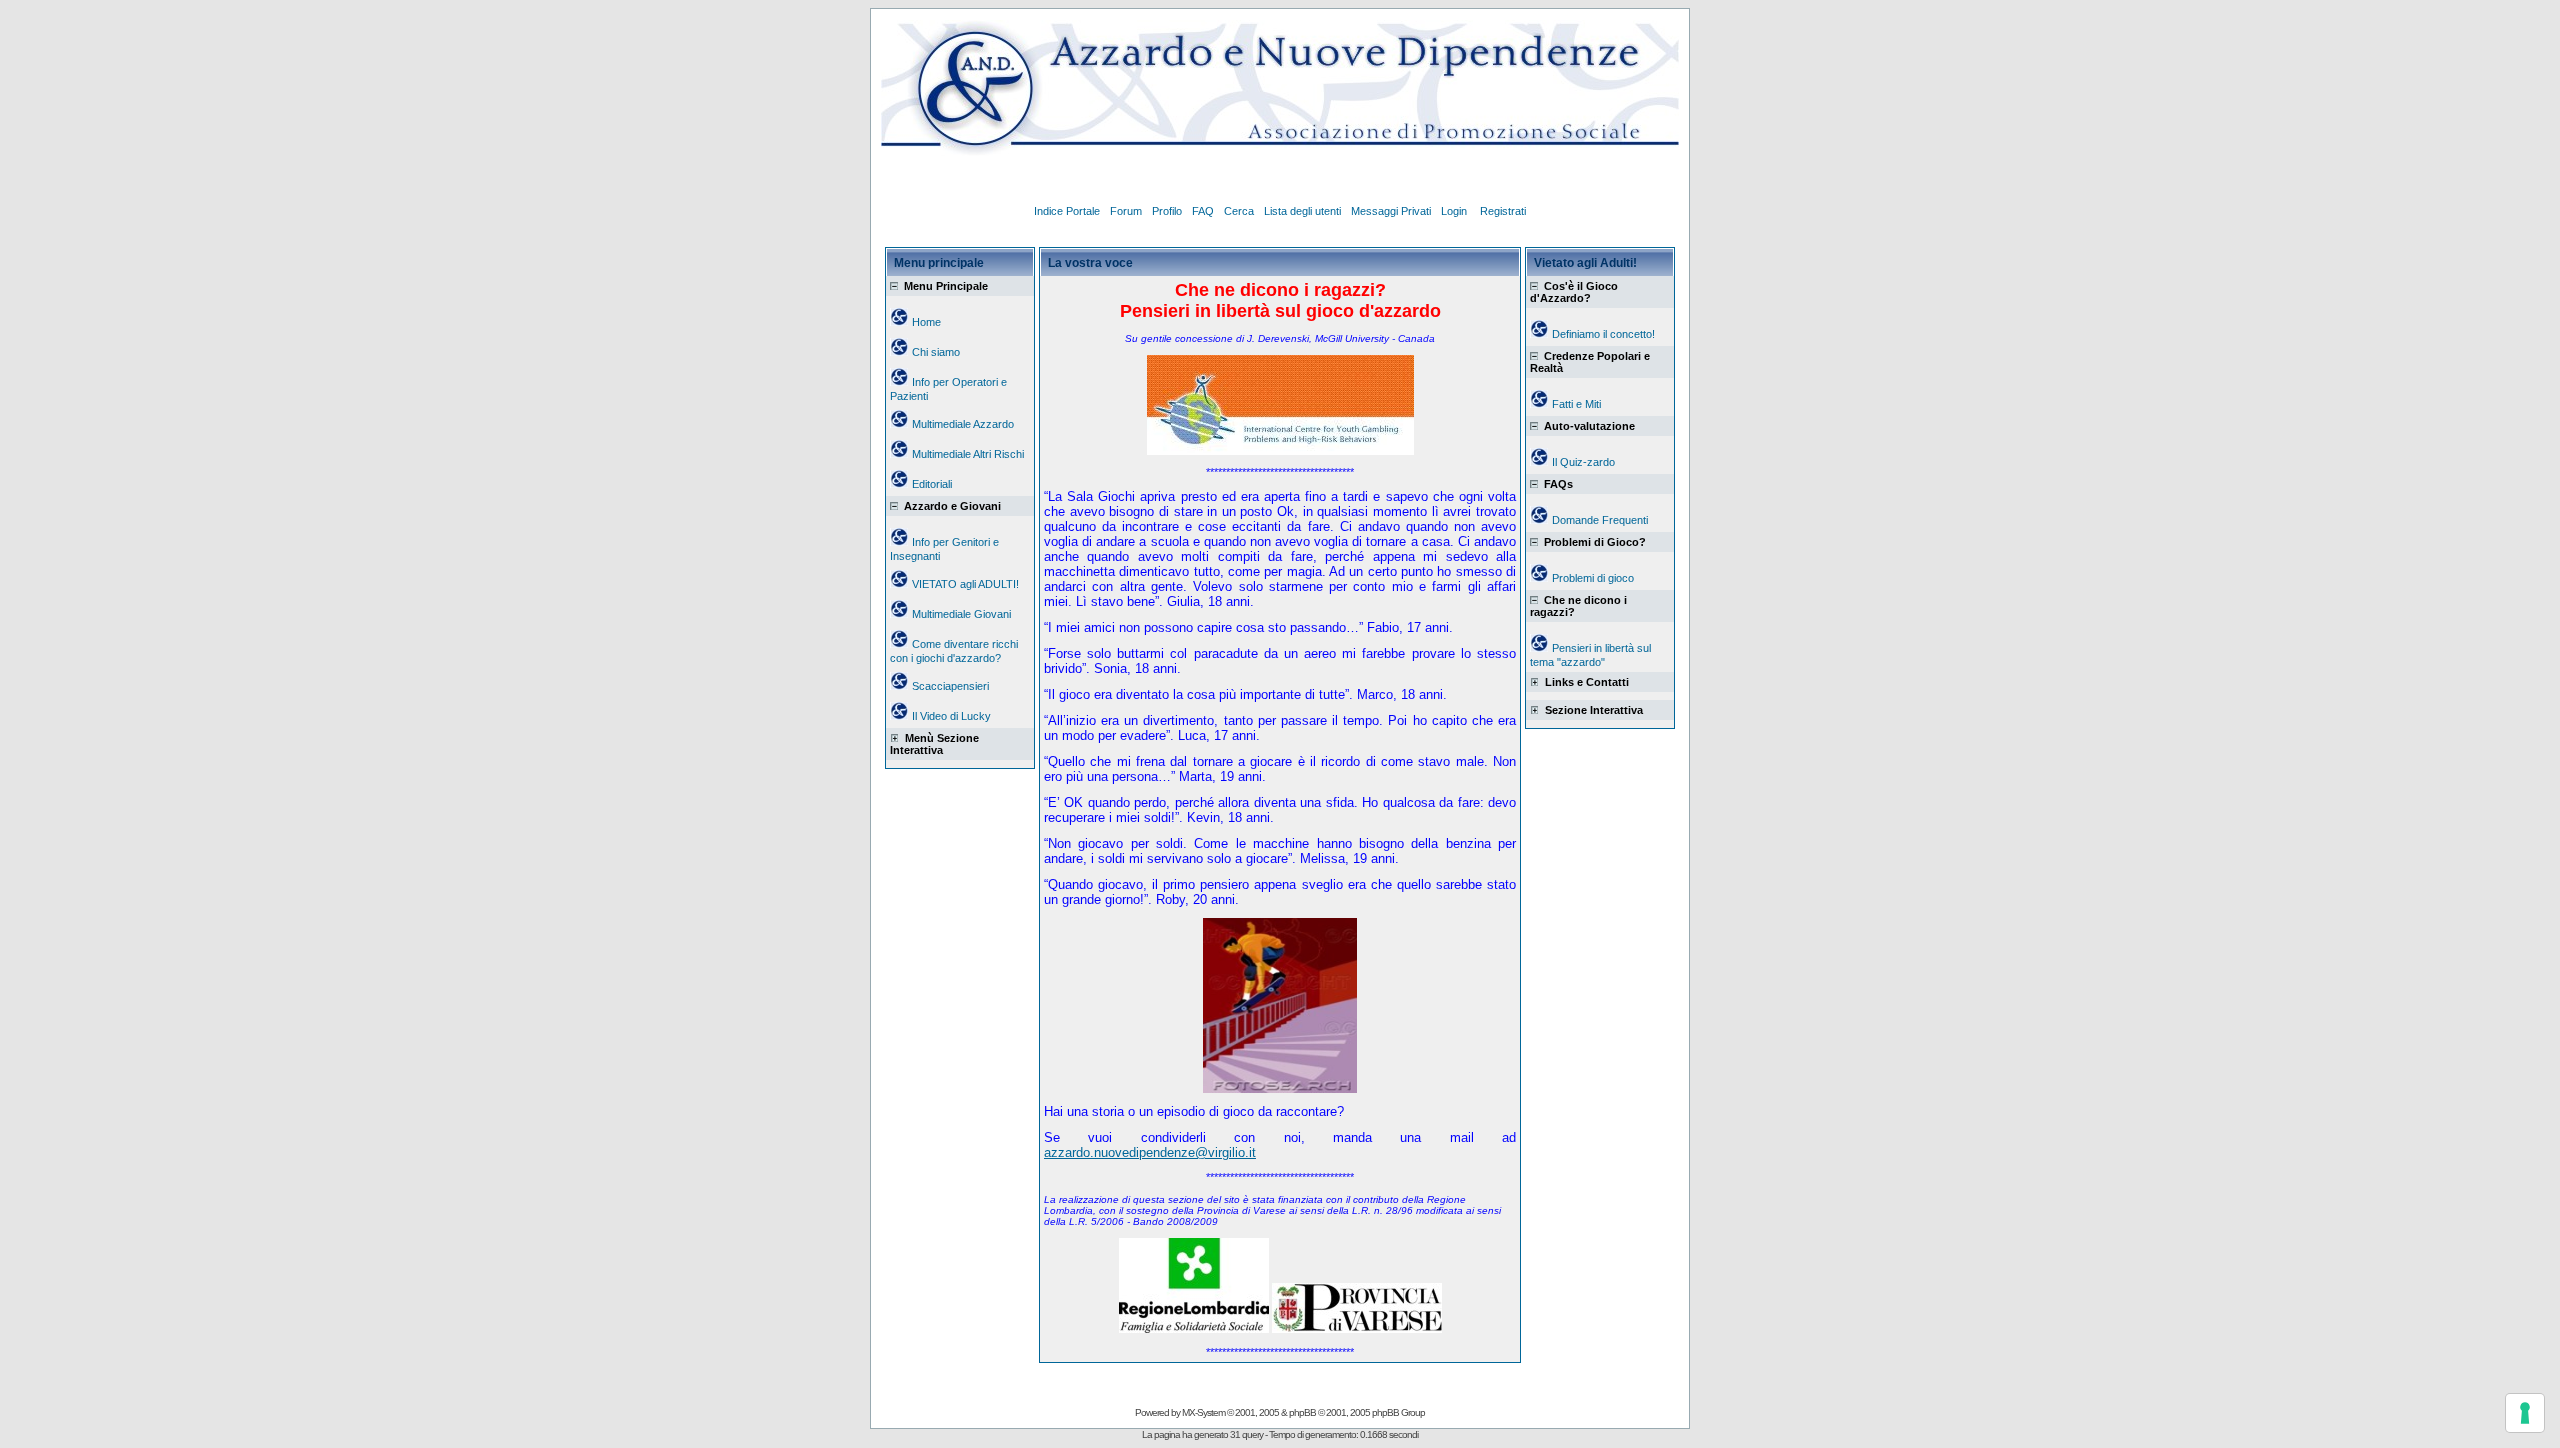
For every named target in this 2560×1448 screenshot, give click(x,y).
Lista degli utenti (1302, 211)
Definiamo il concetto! (1603, 334)
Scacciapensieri (950, 686)
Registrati (1503, 211)
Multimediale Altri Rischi (968, 454)
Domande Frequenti (1600, 520)
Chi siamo (936, 352)
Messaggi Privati (1391, 211)
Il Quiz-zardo (1583, 462)
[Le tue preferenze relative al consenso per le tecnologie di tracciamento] (2525, 1413)
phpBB (1302, 1412)
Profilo (1167, 211)
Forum (1126, 211)
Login (1455, 211)
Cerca (1239, 211)
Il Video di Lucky (951, 716)
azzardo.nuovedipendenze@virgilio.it (1150, 1152)
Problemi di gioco (1593, 578)
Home (926, 322)
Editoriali (932, 484)
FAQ (1203, 211)
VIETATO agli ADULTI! (965, 584)
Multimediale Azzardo (963, 424)
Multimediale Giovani (961, 614)
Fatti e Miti (1576, 404)
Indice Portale (1067, 211)
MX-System (1203, 1412)
